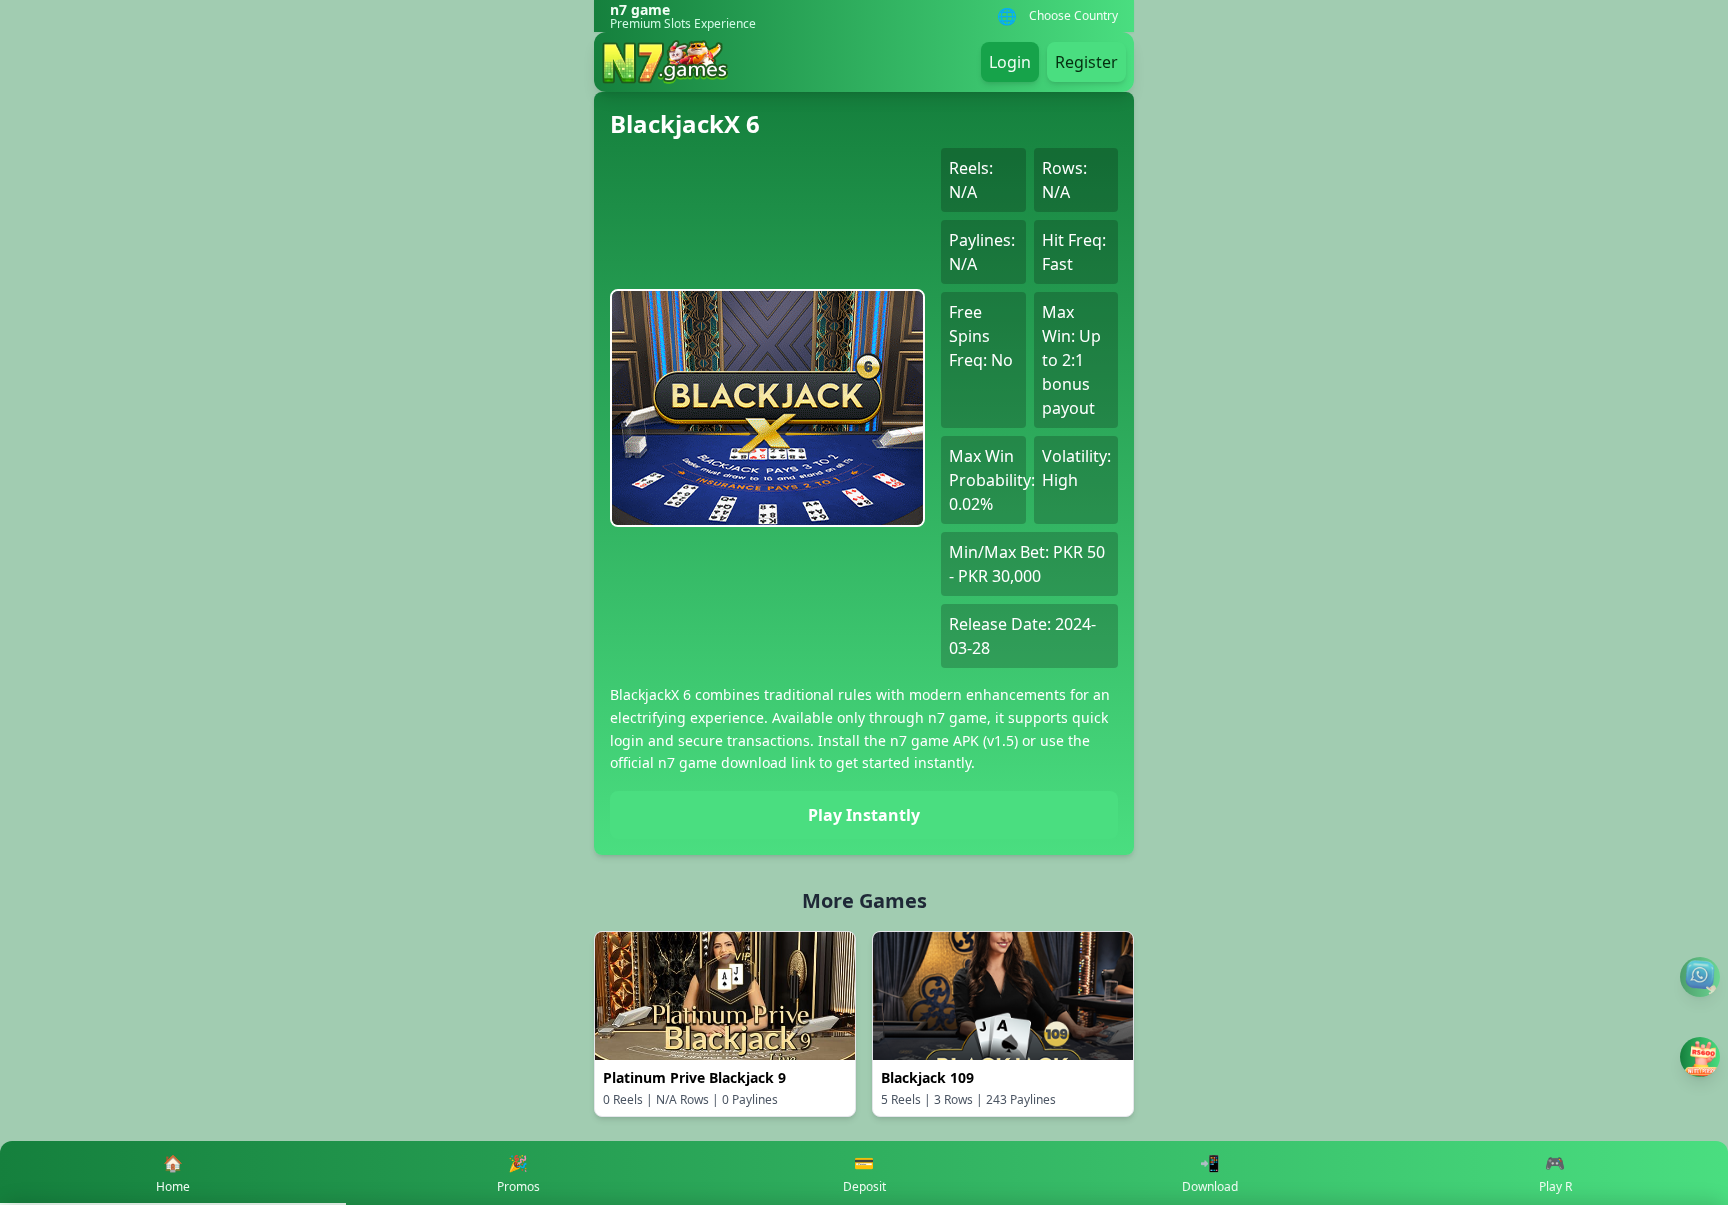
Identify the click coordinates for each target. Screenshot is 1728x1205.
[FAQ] (1700, 977)
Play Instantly (864, 815)
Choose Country (1073, 16)
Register (1086, 62)
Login (1010, 62)
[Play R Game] (1700, 1057)
